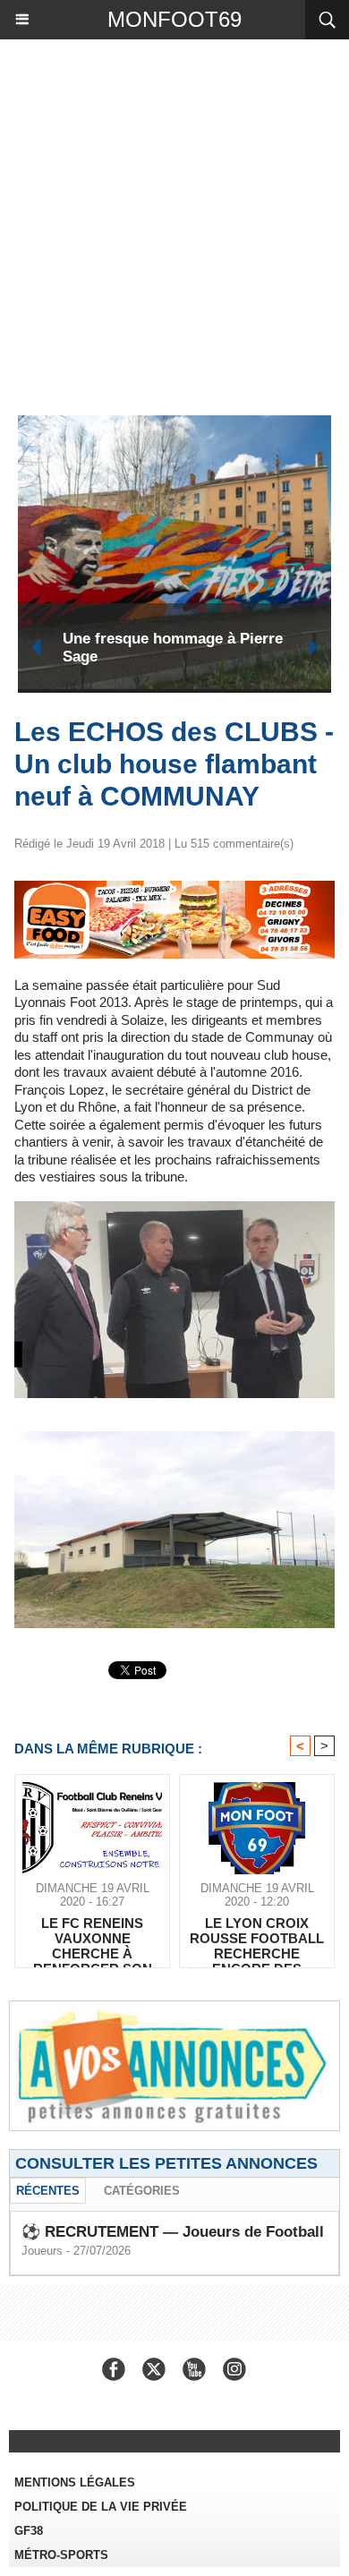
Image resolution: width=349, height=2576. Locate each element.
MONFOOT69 (174, 19)
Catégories (142, 2191)
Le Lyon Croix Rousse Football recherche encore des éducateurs (257, 1938)
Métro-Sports (61, 2555)
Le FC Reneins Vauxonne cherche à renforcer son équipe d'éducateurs (93, 1938)
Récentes (48, 2191)
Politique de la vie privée (101, 2507)
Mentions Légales (75, 2482)
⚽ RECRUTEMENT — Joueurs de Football (173, 2232)
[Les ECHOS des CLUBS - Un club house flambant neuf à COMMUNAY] (174, 888)
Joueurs (42, 2251)
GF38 (29, 2531)
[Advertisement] (166, 223)
